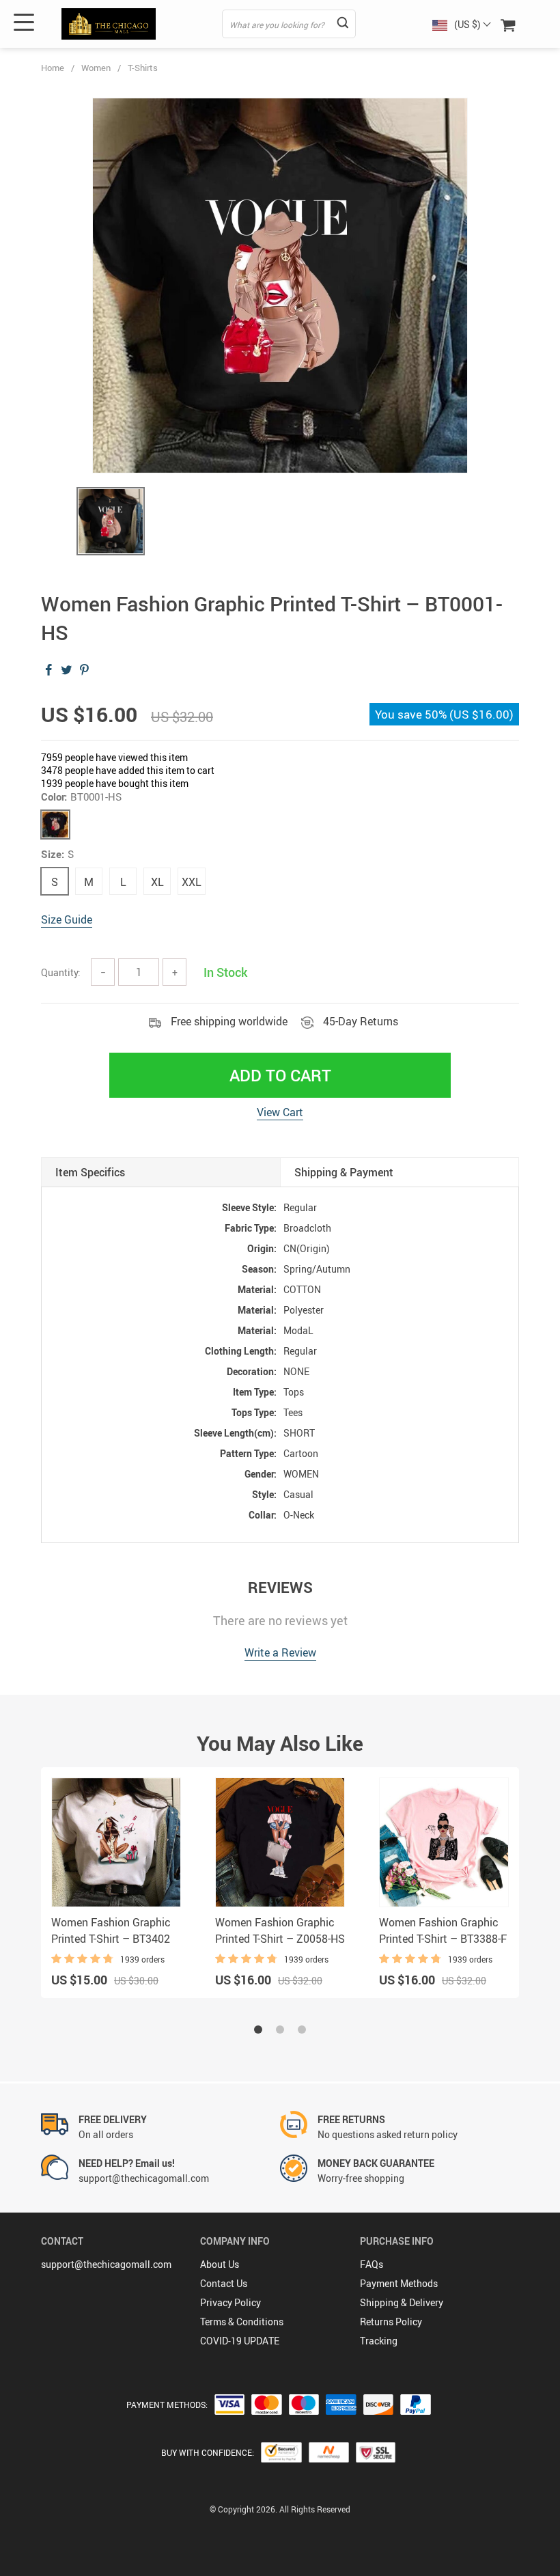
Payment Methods (399, 2283)
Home (53, 68)
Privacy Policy (230, 2302)
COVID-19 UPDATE (240, 2341)
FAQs (372, 2264)
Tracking (379, 2341)
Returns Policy (391, 2322)
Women (96, 68)
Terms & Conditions (242, 2322)
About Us (220, 2264)
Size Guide (67, 919)
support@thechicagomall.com (106, 2264)
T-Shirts (143, 68)
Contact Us (224, 2283)
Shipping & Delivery (402, 2302)
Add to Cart (280, 1075)
